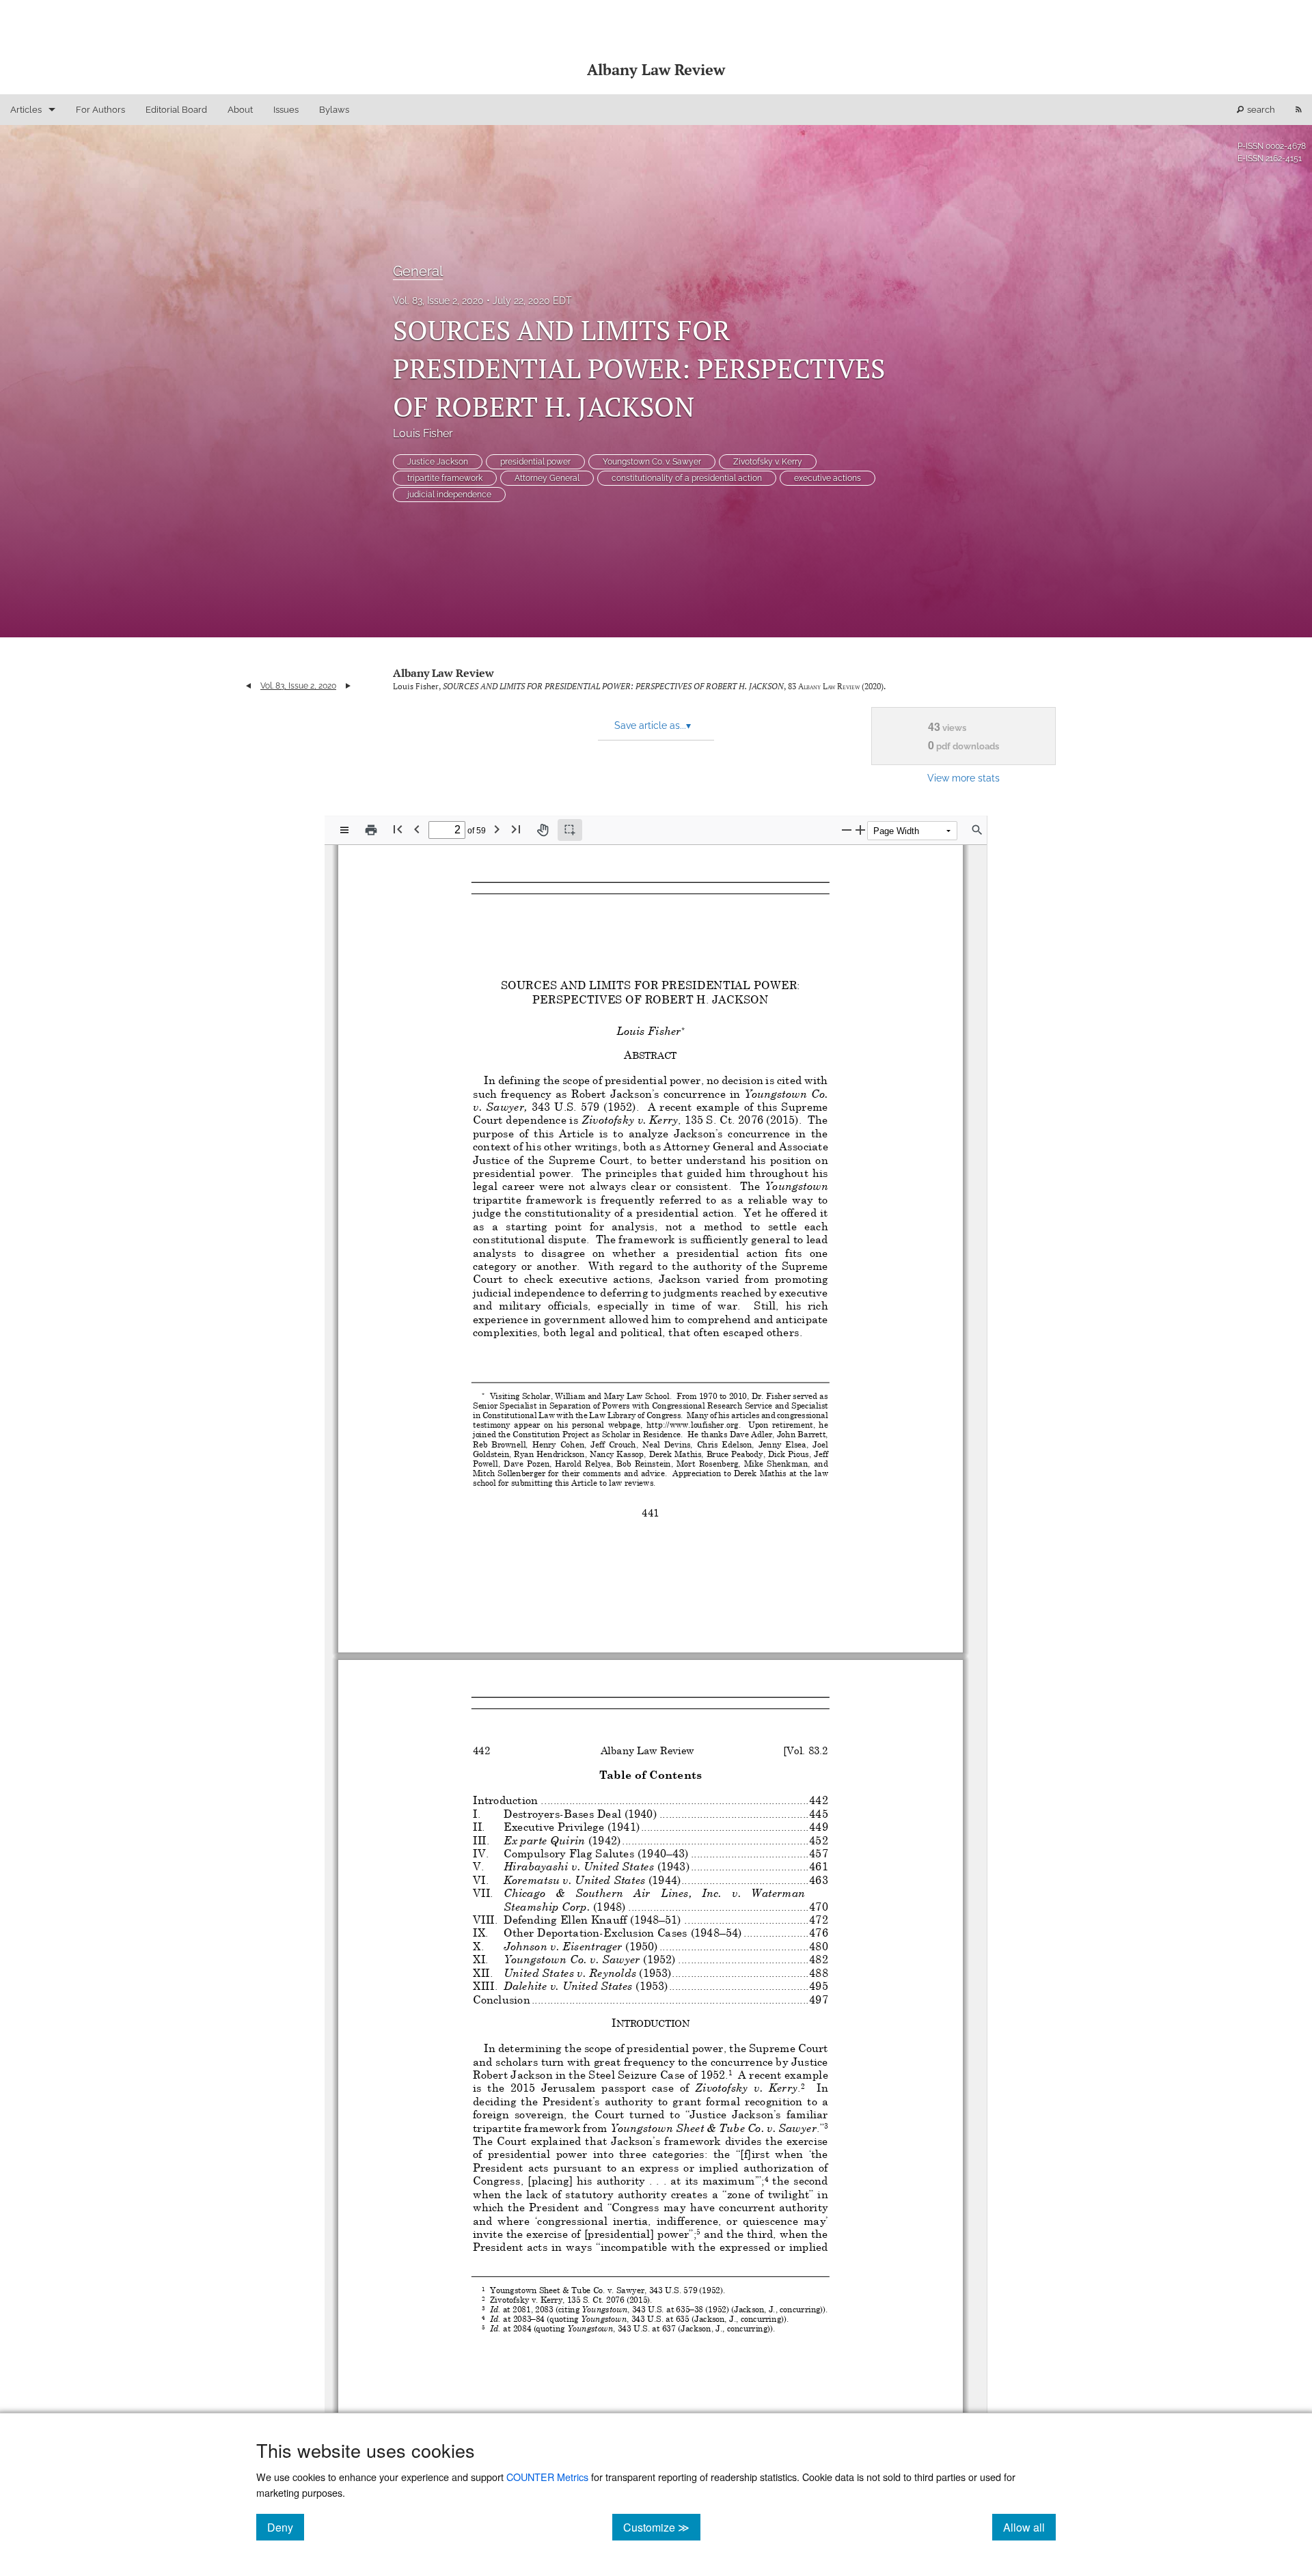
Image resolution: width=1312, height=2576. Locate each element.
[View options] (344, 830)
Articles (26, 110)
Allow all (1029, 2527)
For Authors (100, 110)
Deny (286, 2527)
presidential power (535, 462)
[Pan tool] (543, 830)
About (240, 110)
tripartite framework (445, 478)
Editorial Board (176, 110)
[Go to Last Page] (516, 829)
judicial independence (449, 495)
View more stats (963, 778)
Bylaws (334, 110)
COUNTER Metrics (547, 2477)
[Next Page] (497, 829)
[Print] (371, 830)
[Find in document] (977, 830)
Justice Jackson (438, 462)
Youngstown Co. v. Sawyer (652, 462)
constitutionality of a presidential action (687, 478)
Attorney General (547, 478)
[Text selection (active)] (570, 830)
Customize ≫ (662, 2527)
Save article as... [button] (653, 725)
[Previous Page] (417, 829)
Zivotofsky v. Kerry (768, 462)
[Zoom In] (860, 830)
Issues (286, 110)
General (418, 271)
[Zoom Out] (847, 830)
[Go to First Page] (398, 829)
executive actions (828, 478)
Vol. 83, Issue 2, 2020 (438, 301)
